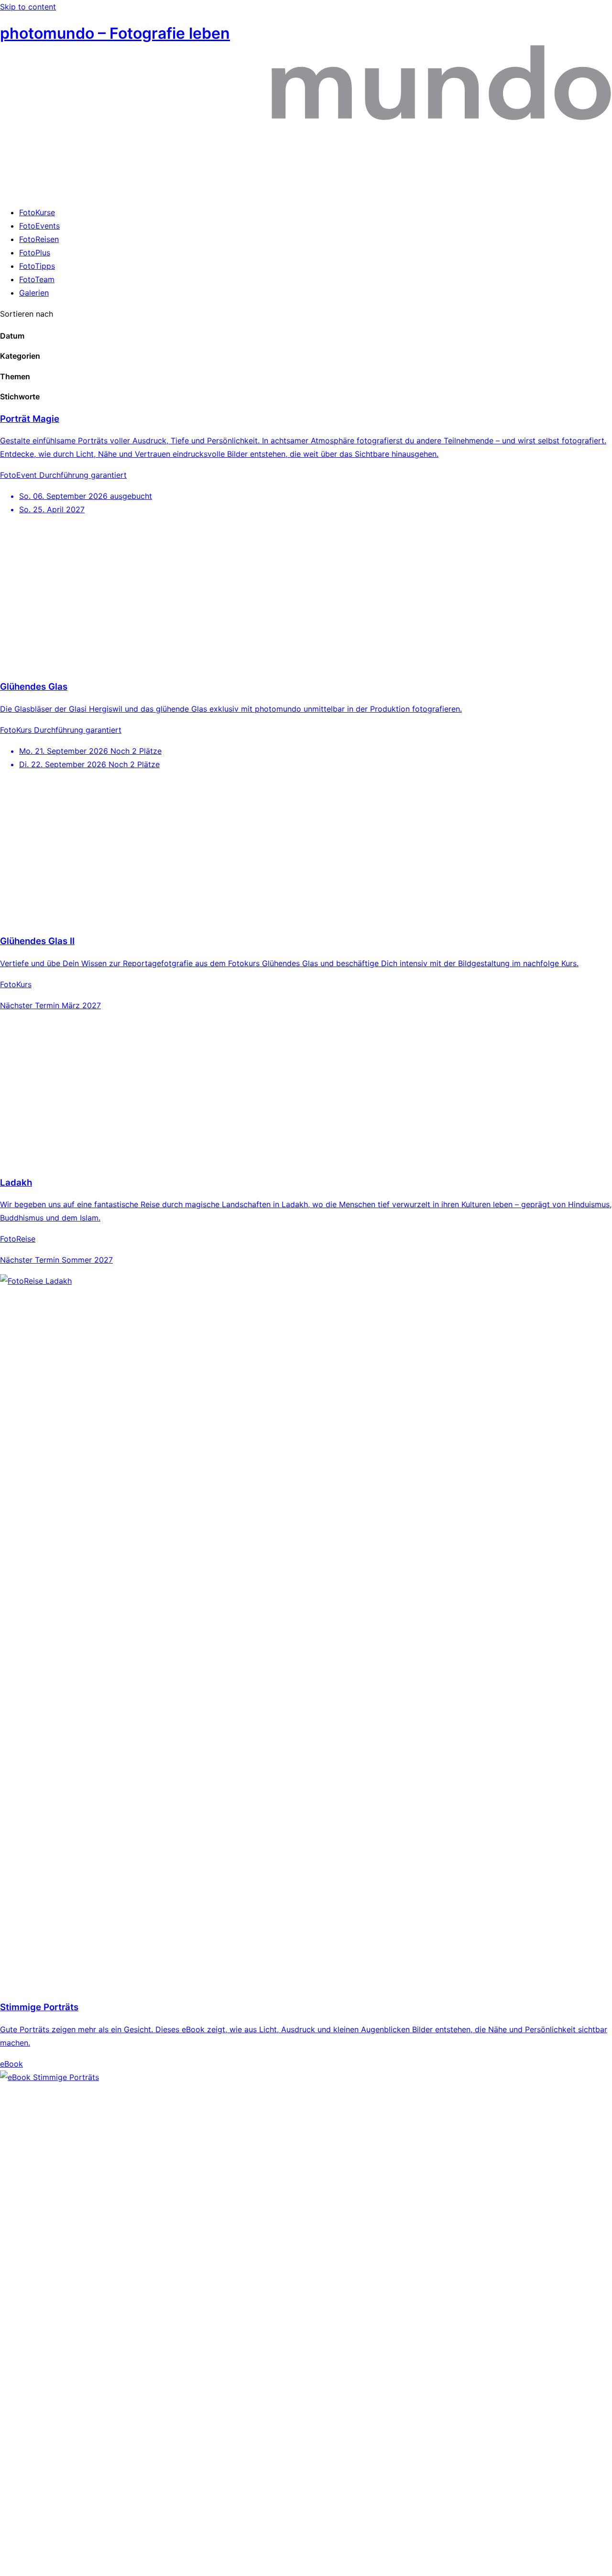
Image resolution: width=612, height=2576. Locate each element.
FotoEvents (39, 226)
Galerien (34, 293)
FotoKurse (37, 212)
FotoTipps (37, 266)
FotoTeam (37, 279)
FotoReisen (39, 239)
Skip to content (28, 7)
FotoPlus (35, 253)
